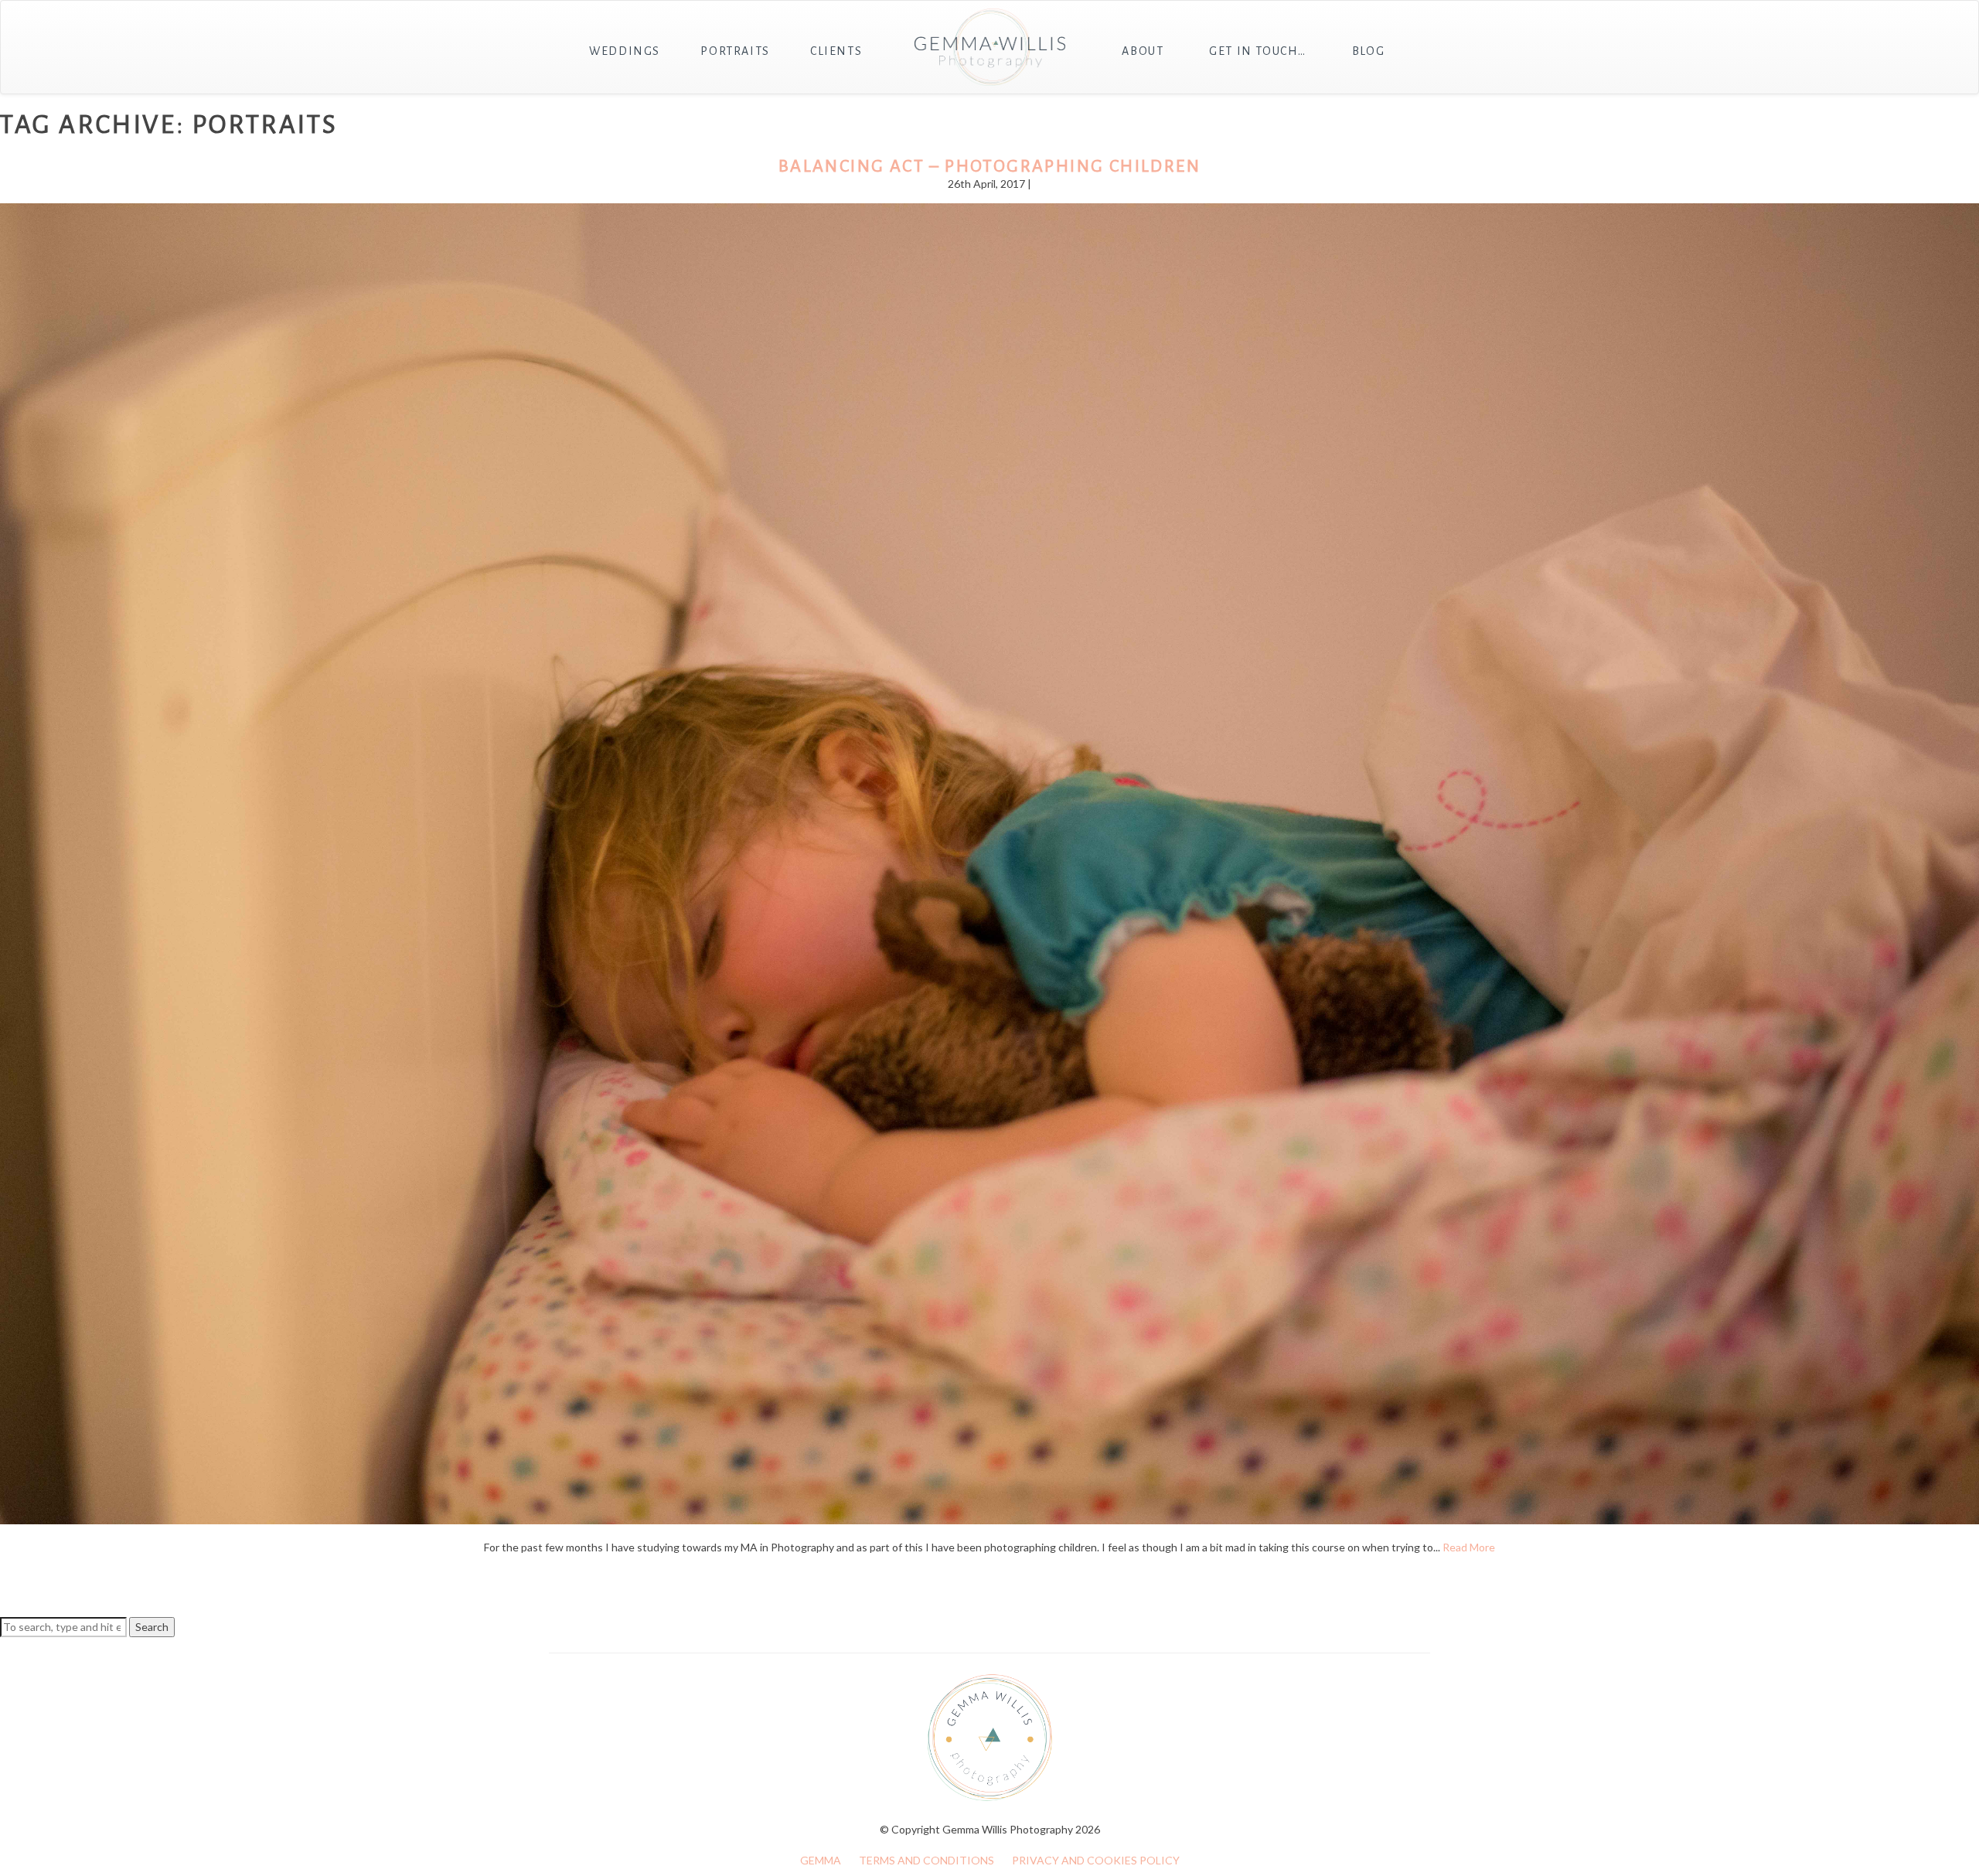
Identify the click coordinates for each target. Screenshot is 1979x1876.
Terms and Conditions (926, 1860)
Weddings (625, 51)
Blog (1368, 51)
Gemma (821, 1860)
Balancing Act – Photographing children (989, 166)
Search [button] (152, 1627)
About (1143, 51)
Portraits (735, 51)
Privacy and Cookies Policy (1096, 1860)
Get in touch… (1258, 51)
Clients (836, 51)
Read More (1469, 1547)
